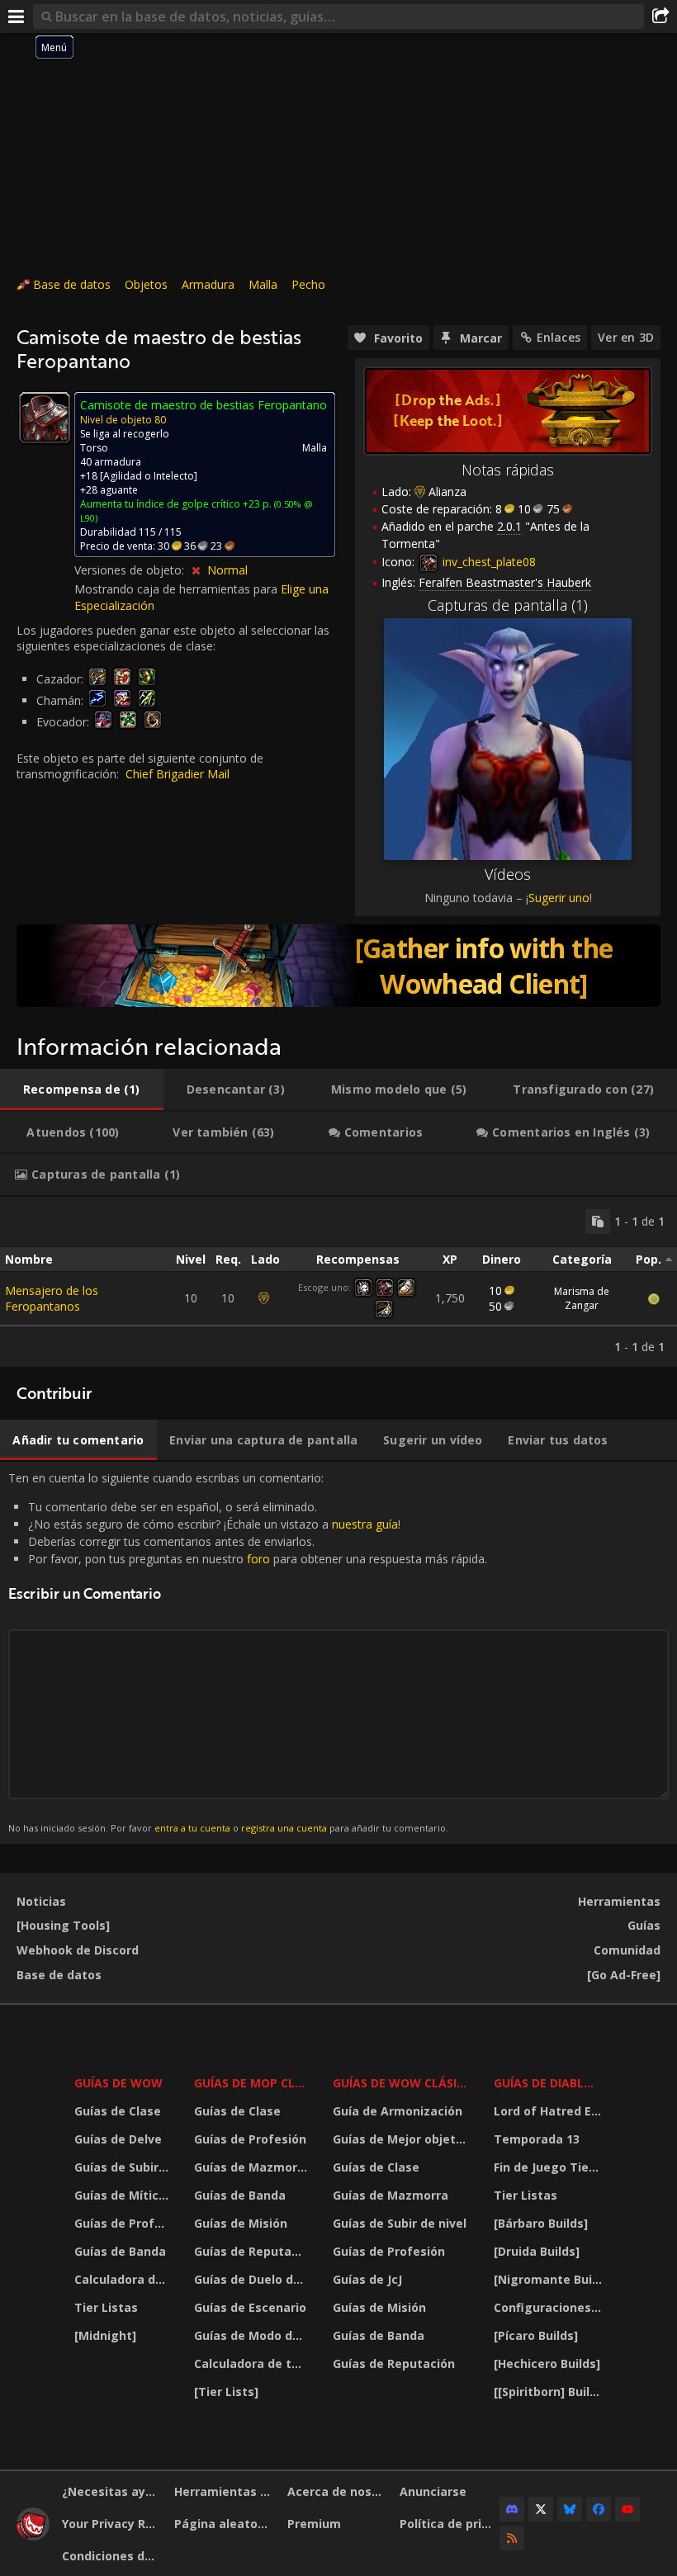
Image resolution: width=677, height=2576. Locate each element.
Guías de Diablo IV (550, 2083)
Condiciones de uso (112, 2556)
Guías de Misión (241, 2223)
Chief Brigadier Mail (178, 774)
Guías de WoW (118, 2083)
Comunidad (627, 1950)
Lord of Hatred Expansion (550, 2111)
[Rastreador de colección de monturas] (338, 966)
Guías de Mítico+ (124, 2195)
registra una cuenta (284, 1828)
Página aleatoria (224, 2524)
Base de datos (72, 284)
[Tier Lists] (226, 2392)
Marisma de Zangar (582, 1298)
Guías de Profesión (124, 2223)
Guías (644, 1925)
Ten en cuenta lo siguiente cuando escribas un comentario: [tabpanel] (248, 1652)
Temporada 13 (537, 2139)
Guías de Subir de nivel (124, 2167)
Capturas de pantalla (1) (508, 605)
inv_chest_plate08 (488, 562)
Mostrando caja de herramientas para (178, 589)
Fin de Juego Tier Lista (550, 2167)
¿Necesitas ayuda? (112, 2491)
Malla (263, 284)
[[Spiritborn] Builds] (550, 2392)
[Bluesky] (570, 2509)
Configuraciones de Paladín (550, 2307)
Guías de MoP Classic (253, 2083)
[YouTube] (627, 2509)
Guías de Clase (118, 2111)
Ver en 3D (626, 337)
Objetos (146, 284)
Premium (314, 2524)
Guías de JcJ (367, 2279)
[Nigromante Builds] (550, 2279)
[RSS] (512, 2538)
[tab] (82, 1089)
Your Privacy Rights (112, 2524)
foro (258, 1559)
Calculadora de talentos (124, 2279)
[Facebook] (599, 2509)
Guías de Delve (118, 2139)
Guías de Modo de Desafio (253, 2335)
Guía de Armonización (398, 2111)
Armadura (208, 284)
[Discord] (512, 2509)
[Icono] (45, 418)
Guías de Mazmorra (252, 2167)
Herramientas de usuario (224, 2491)
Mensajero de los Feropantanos (52, 1298)
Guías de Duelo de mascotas (253, 2279)
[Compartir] (660, 17)
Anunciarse (433, 2491)
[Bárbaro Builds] (541, 2223)
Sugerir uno (559, 898)
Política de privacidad (450, 2524)
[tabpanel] (338, 1282)
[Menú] (17, 17)
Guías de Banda (120, 2251)
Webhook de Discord (78, 1950)
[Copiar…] (598, 1222)
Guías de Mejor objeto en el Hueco (403, 2139)
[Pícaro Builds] (536, 2335)
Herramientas (619, 1901)
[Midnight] (105, 2335)
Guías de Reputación (253, 2251)
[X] (541, 2509)
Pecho (308, 284)
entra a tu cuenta (192, 1828)
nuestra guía (365, 1524)
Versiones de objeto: (131, 570)
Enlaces (559, 337)
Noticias (41, 1901)
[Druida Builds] (537, 2251)
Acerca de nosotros (337, 2491)
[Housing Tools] (63, 1925)
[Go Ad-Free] (624, 1975)
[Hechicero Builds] (547, 2363)
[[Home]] (33, 2536)
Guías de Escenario (250, 2307)
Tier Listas (106, 2307)
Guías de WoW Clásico (403, 2083)
